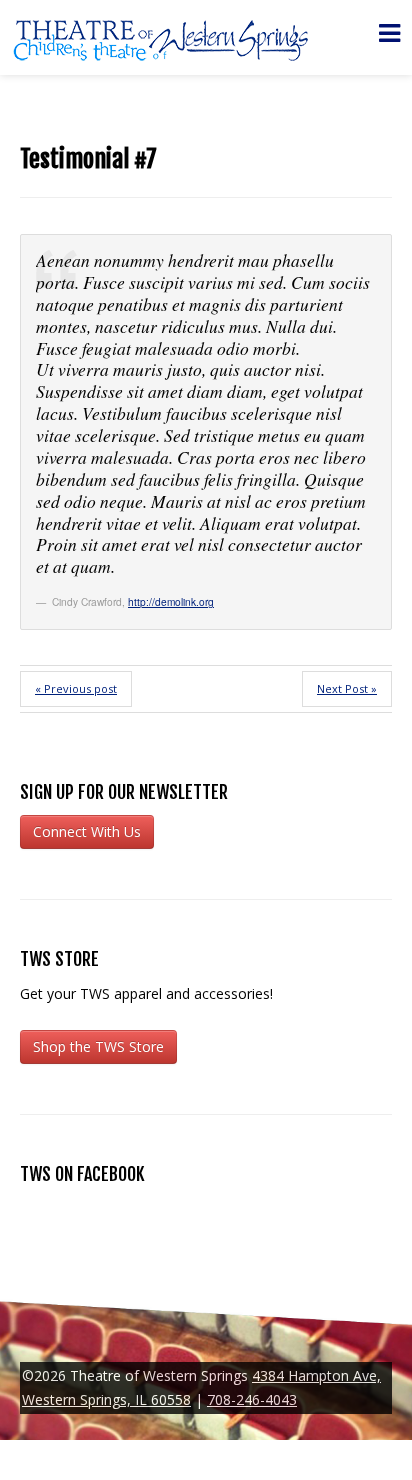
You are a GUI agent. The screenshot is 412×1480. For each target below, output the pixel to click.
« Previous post (76, 688)
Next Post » (347, 688)
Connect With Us (87, 831)
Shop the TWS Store (98, 1046)
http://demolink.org (171, 601)
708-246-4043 (252, 1399)
